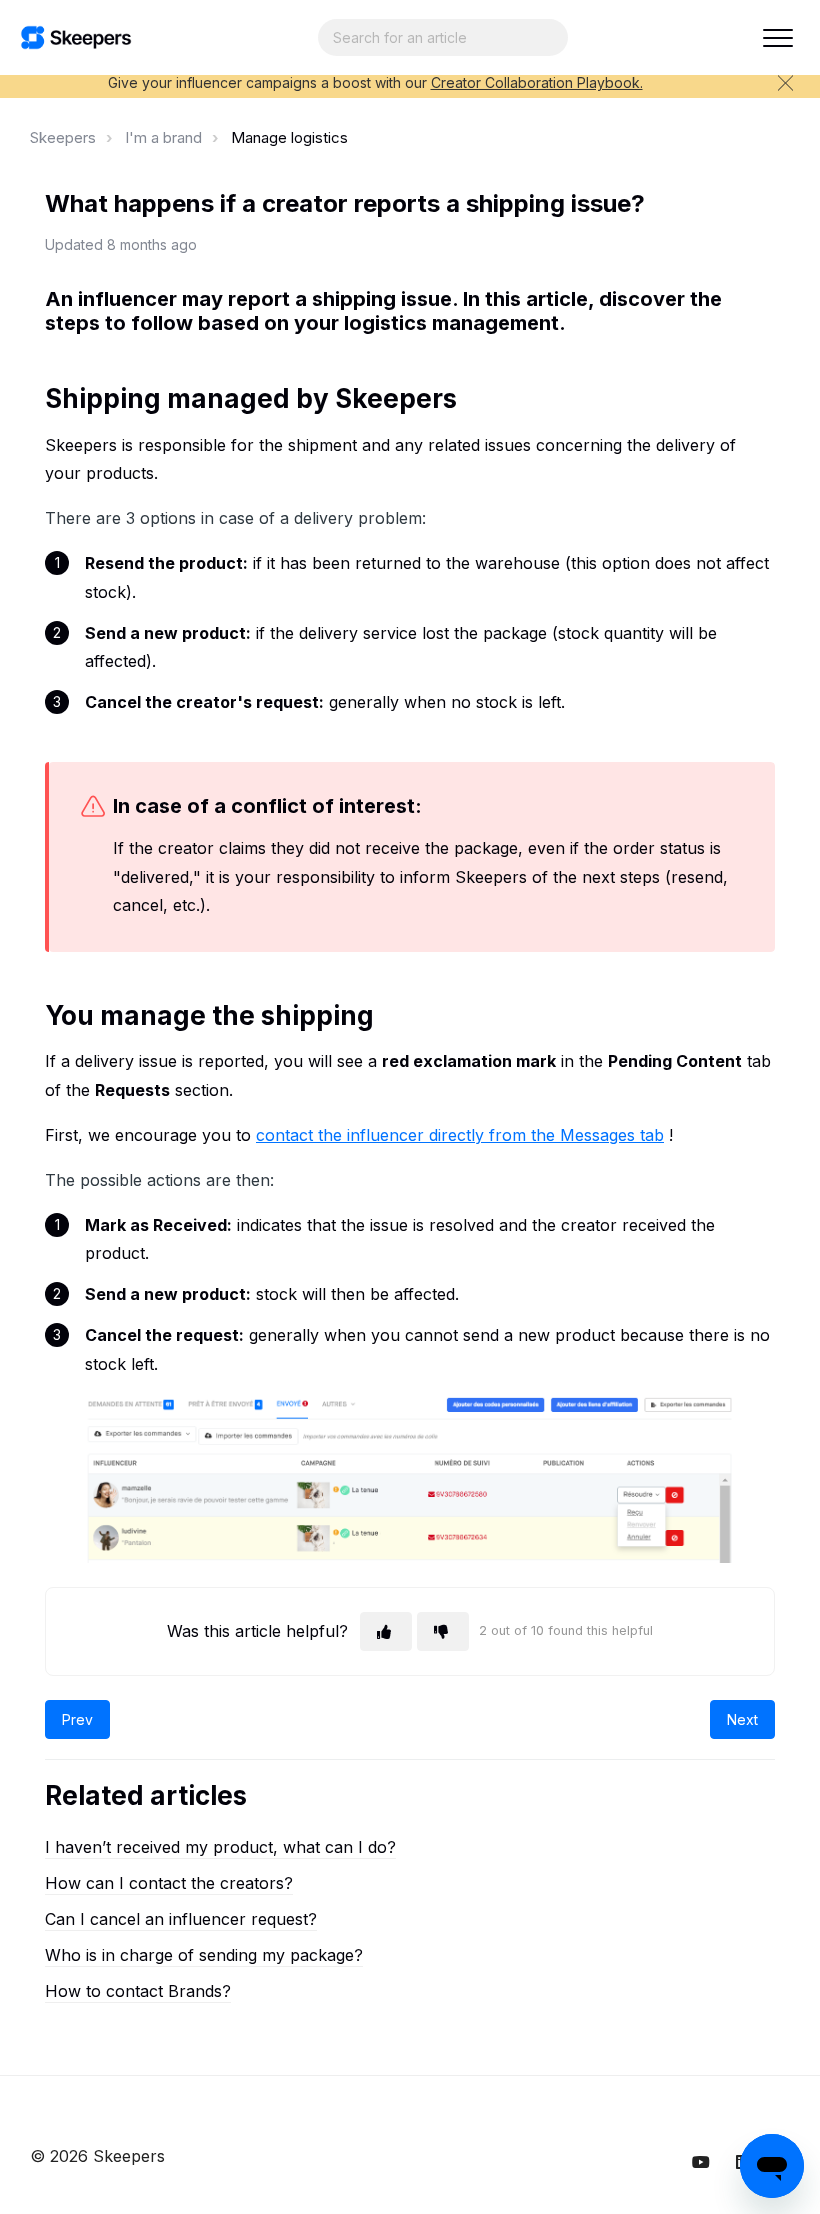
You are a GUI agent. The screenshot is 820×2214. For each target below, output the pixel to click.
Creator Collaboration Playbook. (537, 82)
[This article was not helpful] (443, 1631)
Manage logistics (289, 137)
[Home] (76, 37)
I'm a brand (163, 137)
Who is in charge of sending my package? (204, 1955)
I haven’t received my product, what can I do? (220, 1847)
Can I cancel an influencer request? (181, 1919)
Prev (77, 1719)
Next (742, 1719)
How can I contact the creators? (169, 1883)
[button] (777, 37)
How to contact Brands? (138, 1991)
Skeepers (63, 137)
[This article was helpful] (386, 1631)
